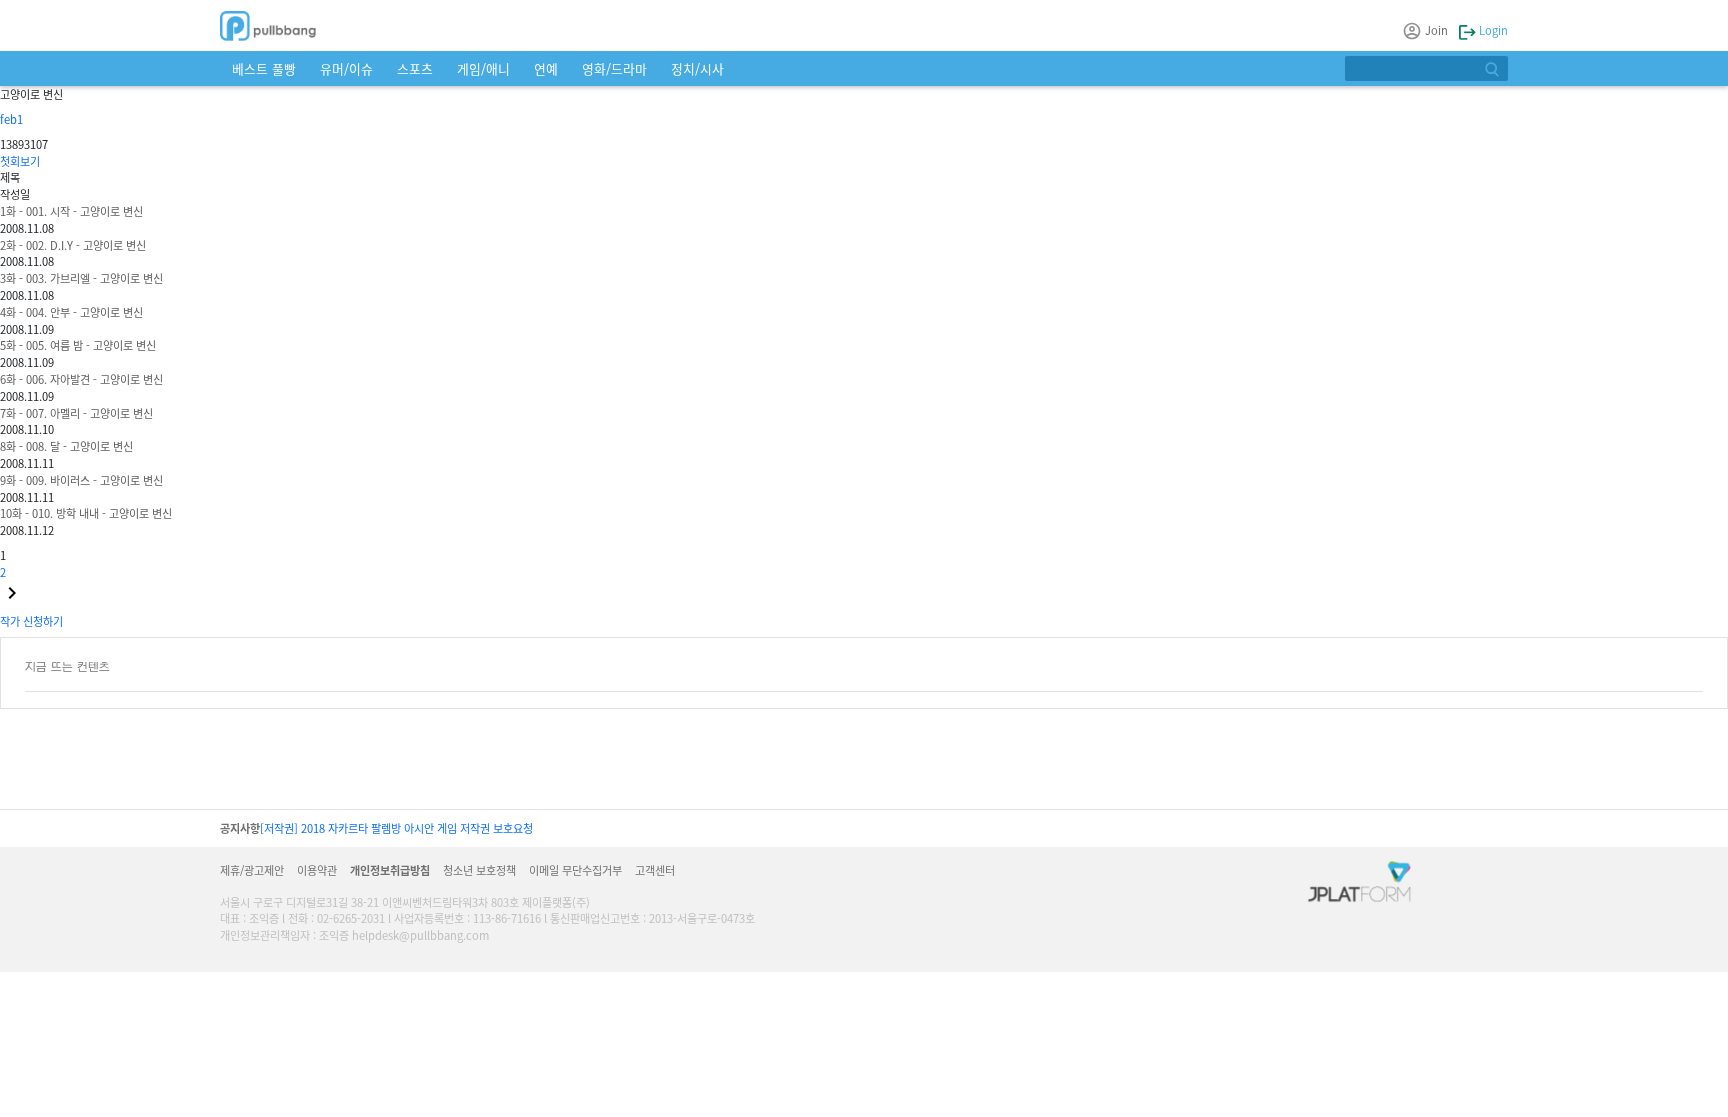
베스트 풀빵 (264, 68)
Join (1436, 30)
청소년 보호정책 (479, 870)
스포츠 (415, 68)
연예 (546, 68)
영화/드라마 (614, 68)
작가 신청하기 (31, 621)
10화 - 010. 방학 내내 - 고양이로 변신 (86, 513)
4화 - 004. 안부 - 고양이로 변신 (71, 312)
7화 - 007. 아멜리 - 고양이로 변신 (76, 413)
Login (1492, 30)
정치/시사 (697, 68)
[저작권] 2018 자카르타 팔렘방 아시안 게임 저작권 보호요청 (396, 828)
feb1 (11, 119)
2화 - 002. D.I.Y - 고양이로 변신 (73, 245)
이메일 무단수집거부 (575, 870)
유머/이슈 (346, 68)
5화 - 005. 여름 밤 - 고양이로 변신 (78, 345)
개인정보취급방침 (390, 870)
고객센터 (655, 870)
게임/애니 (483, 68)
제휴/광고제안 (252, 870)
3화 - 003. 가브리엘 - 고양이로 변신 (81, 278)
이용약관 (317, 870)
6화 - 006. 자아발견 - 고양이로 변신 (81, 379)
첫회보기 (20, 161)
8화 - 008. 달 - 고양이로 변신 (66, 446)
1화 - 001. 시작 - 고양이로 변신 (71, 211)
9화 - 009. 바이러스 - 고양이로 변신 (81, 480)
